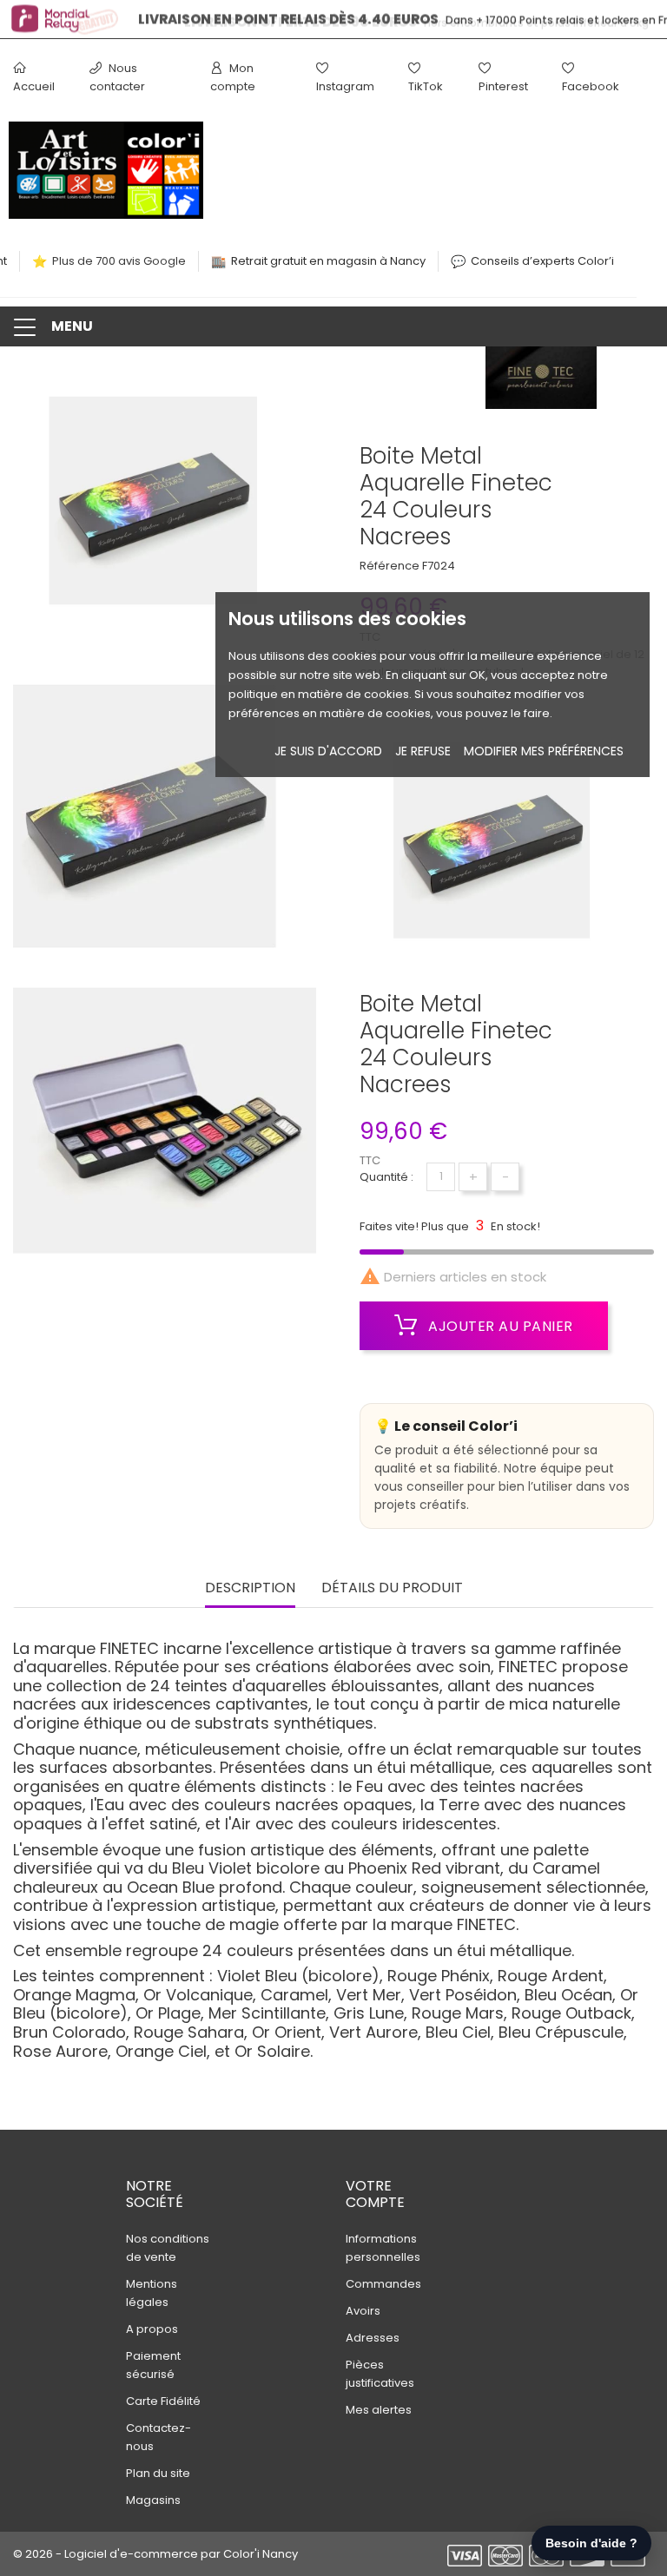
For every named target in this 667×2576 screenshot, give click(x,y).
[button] (333, 326)
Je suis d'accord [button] (328, 751)
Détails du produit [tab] (392, 1588)
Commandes (383, 2284)
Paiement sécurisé (153, 2365)
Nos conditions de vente (168, 2248)
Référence (390, 566)
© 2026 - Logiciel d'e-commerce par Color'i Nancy (155, 2554)
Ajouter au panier (499, 1326)
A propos (152, 2329)
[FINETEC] (541, 383)
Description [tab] (250, 1588)
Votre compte (375, 2194)
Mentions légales (152, 2293)
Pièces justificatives (380, 2374)
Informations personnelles (383, 2248)
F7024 (439, 566)
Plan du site (158, 2473)
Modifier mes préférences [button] (544, 751)
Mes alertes (379, 2410)
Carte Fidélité (163, 2401)
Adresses (373, 2338)
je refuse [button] (423, 751)
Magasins (153, 2500)
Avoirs (363, 2311)
